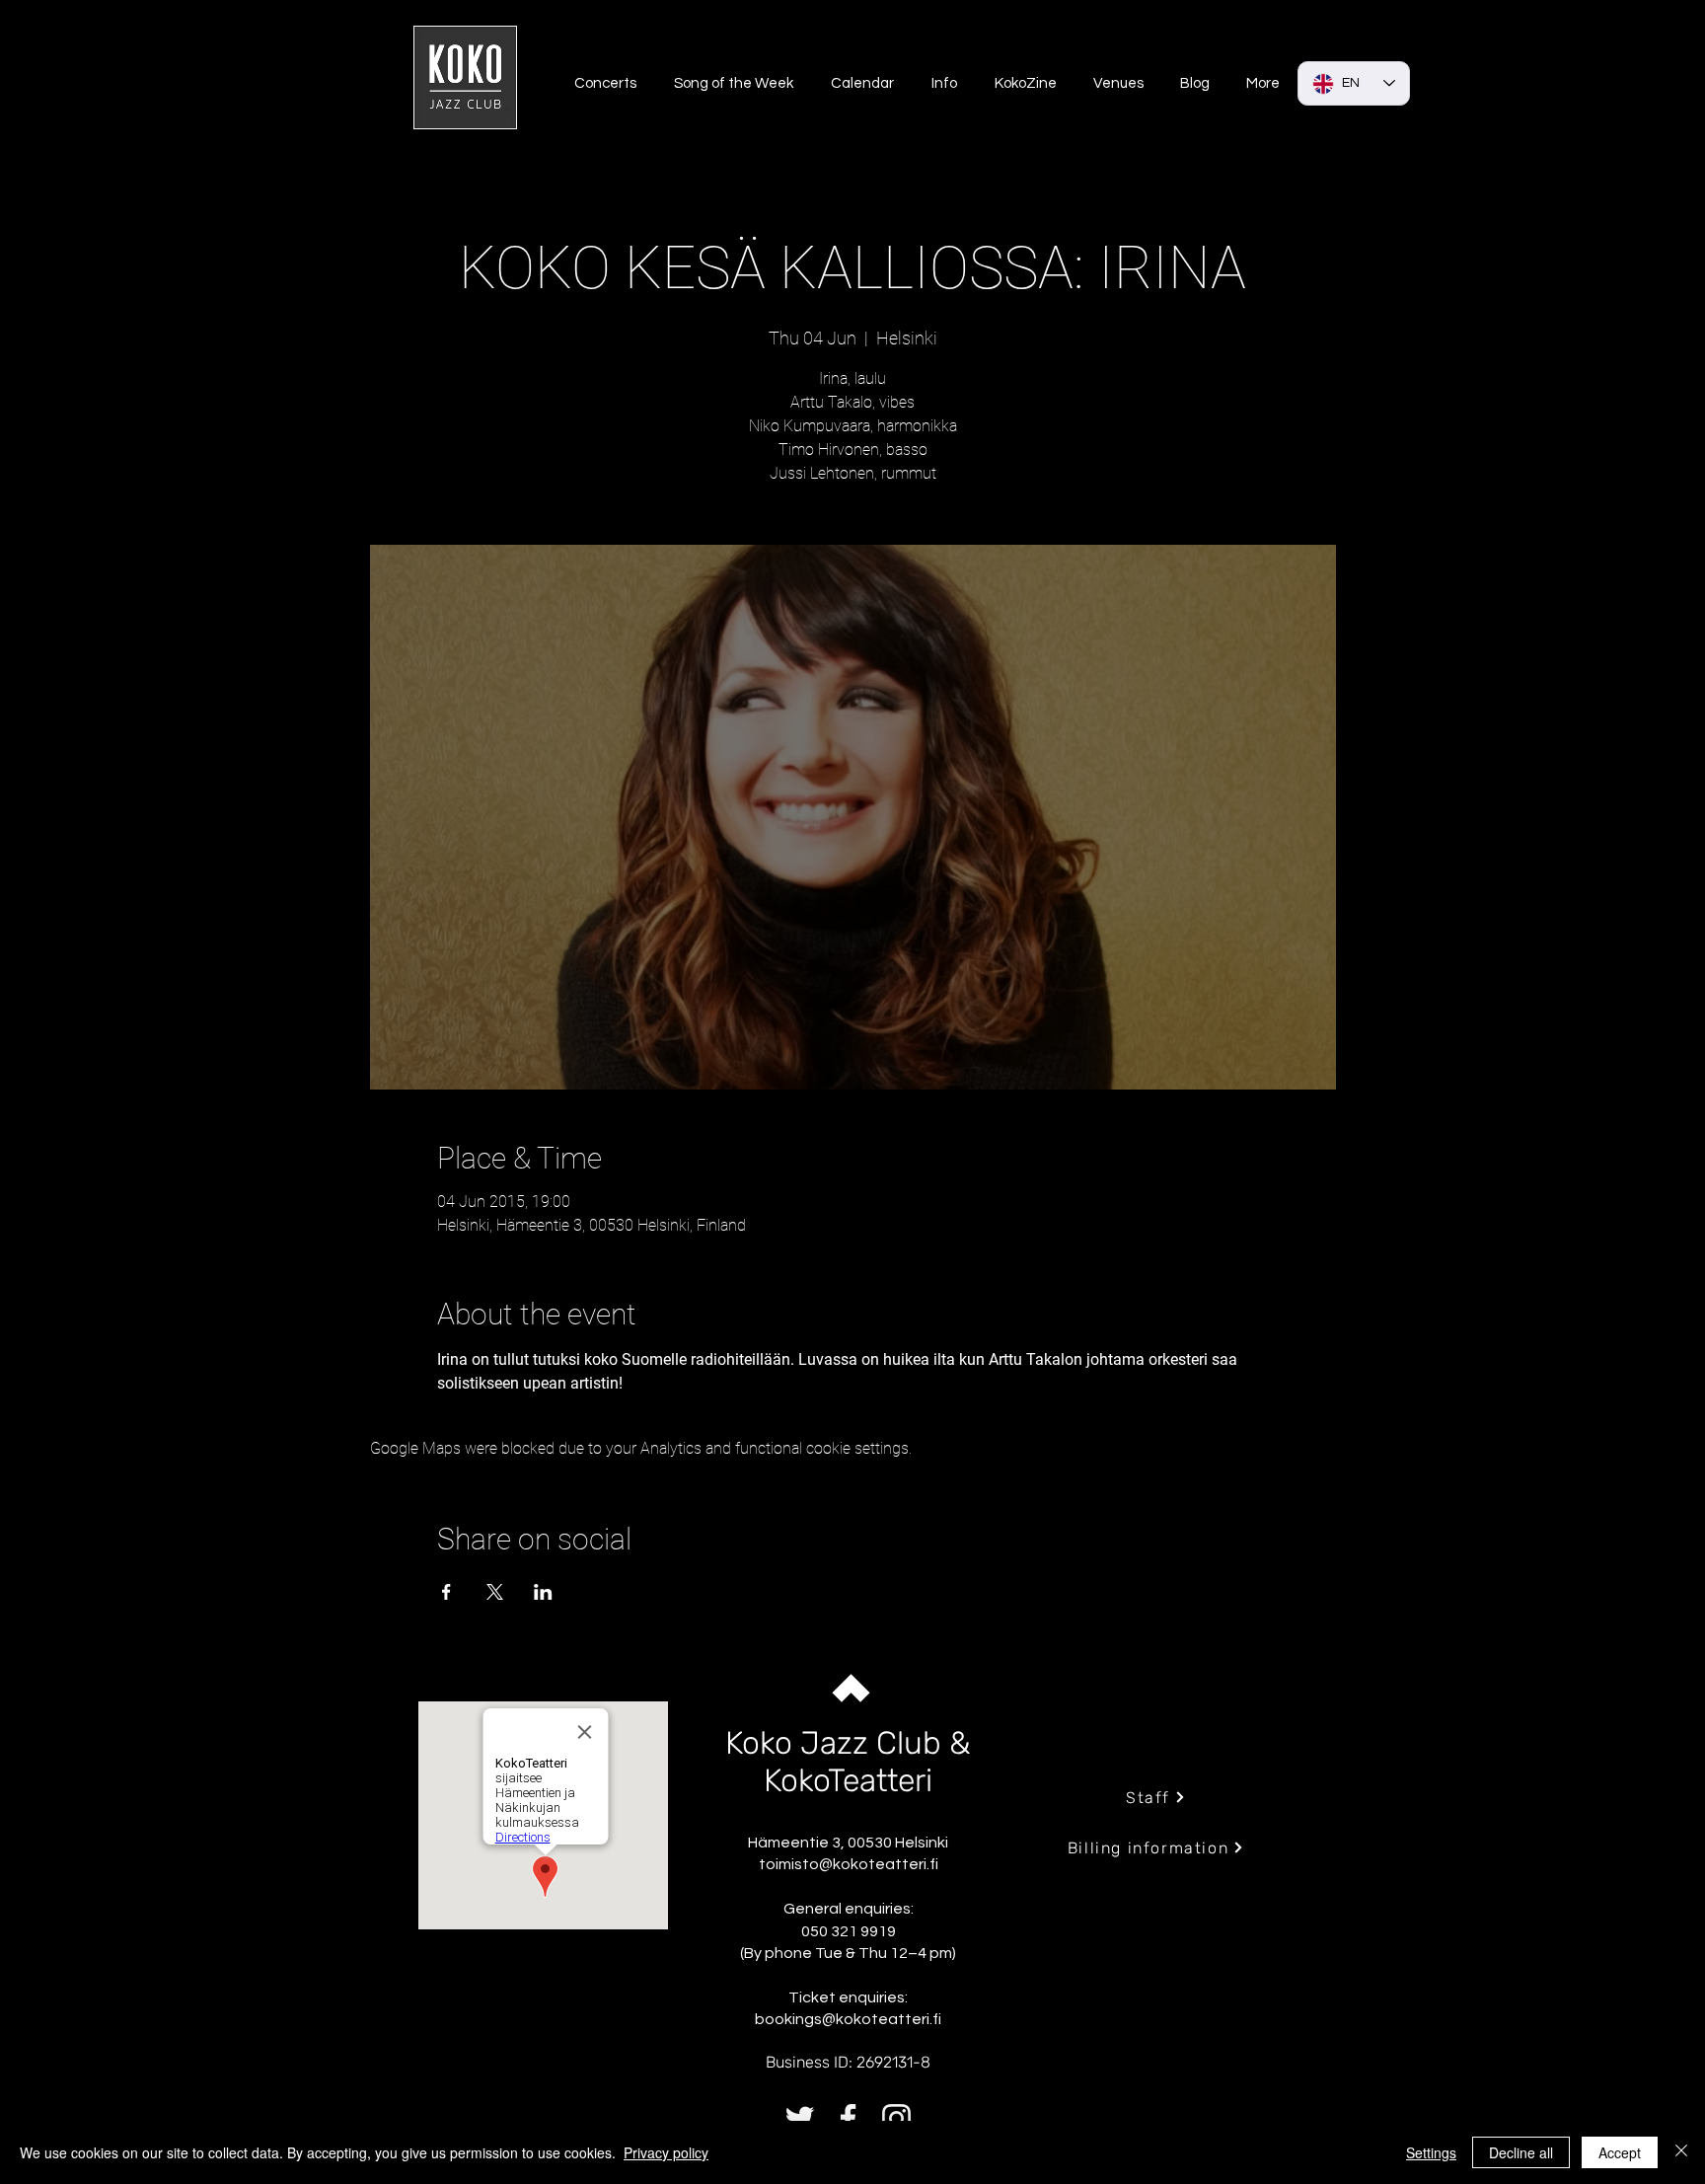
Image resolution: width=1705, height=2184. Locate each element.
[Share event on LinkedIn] (543, 1592)
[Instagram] (896, 2118)
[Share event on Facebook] (446, 1592)
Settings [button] (1431, 2152)
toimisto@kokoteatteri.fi (849, 1864)
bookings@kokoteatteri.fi (848, 2019)
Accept (1620, 2152)
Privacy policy (666, 2152)
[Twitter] (800, 2118)
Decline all (1521, 2152)
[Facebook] (848, 2118)
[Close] (1681, 2152)
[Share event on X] (495, 1592)
